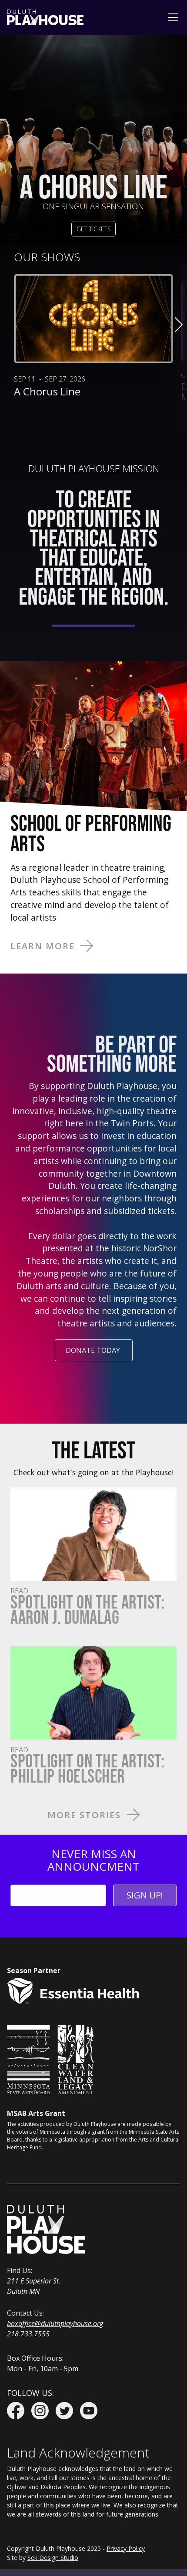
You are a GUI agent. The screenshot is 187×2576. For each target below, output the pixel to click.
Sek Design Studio (53, 2558)
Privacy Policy (126, 2548)
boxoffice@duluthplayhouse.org (55, 2323)
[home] (45, 17)
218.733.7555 (28, 2334)
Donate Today (93, 1350)
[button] (171, 17)
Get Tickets (94, 229)
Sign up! (145, 1895)
